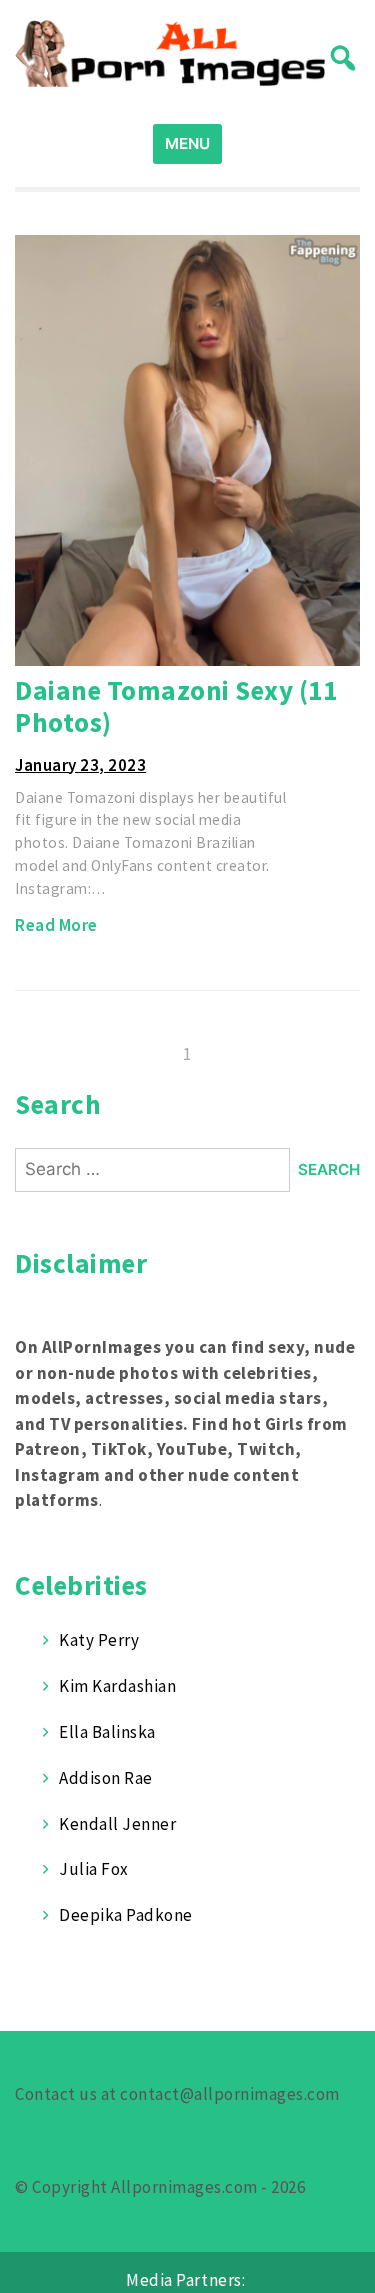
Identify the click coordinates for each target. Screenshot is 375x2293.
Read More (56, 925)
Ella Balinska (107, 1732)
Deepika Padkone (126, 1915)
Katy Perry (99, 1640)
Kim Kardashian (117, 1686)
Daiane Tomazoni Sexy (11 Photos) (176, 706)
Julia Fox (94, 1869)
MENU (187, 143)
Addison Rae (106, 1778)
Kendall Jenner (117, 1824)
